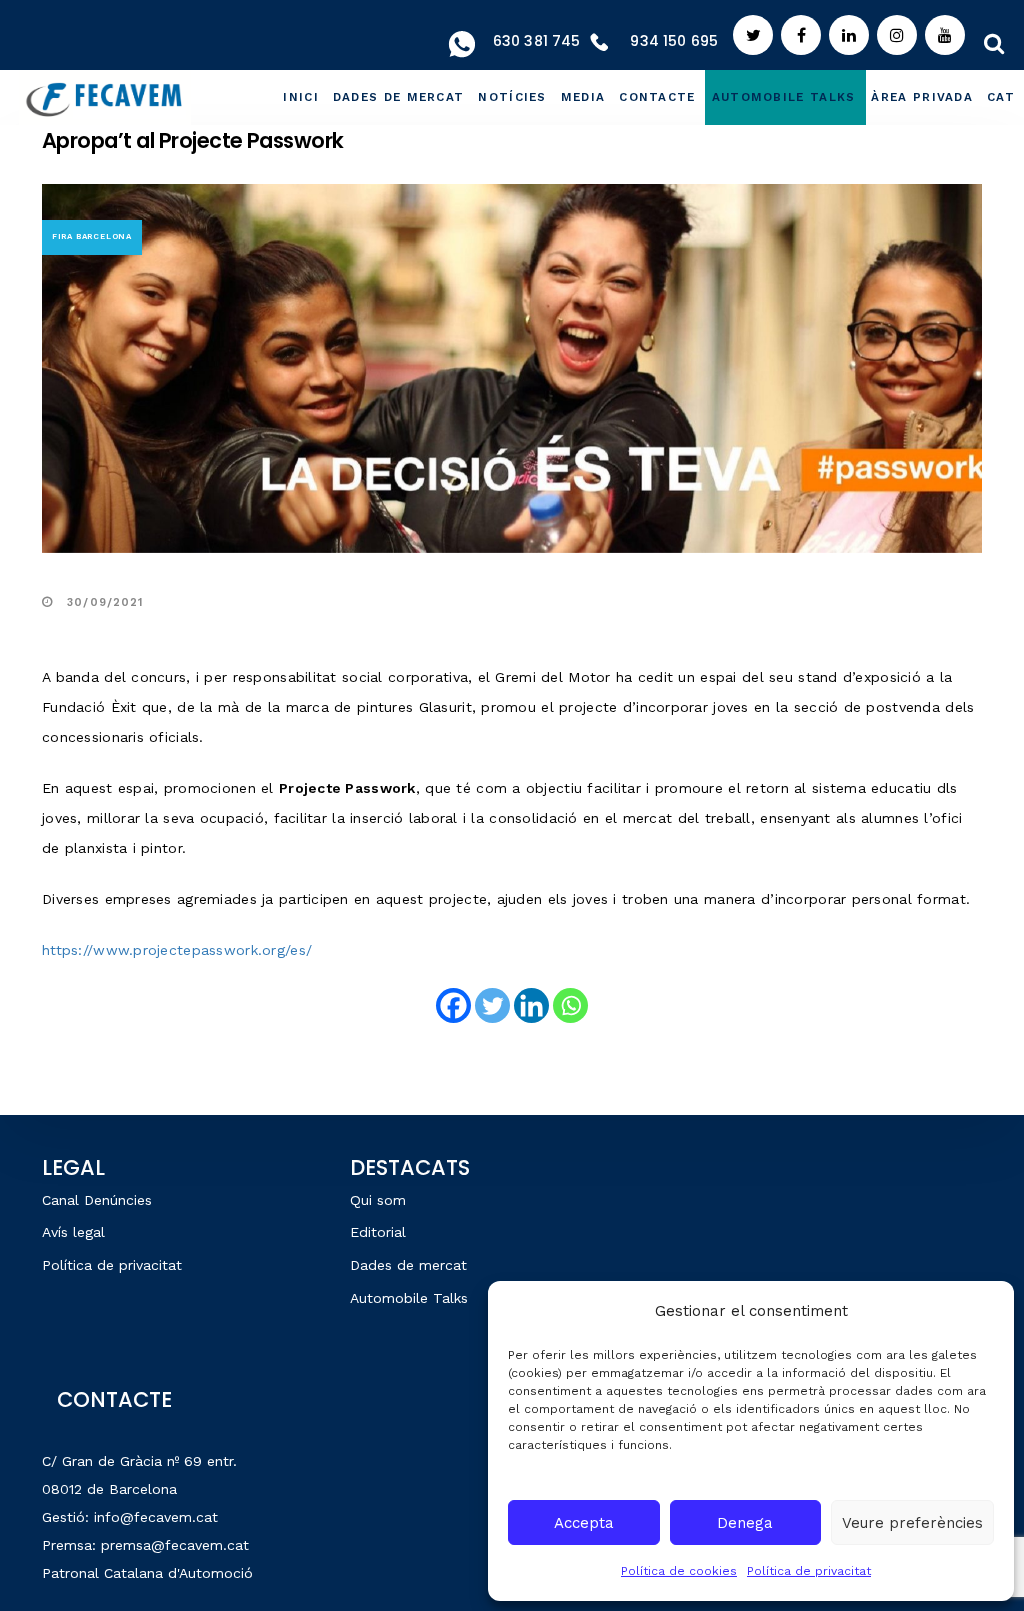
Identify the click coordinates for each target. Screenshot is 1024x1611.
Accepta (584, 1523)
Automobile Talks (409, 1298)
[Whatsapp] (570, 1005)
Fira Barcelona (92, 236)
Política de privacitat (809, 1571)
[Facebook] (453, 1005)
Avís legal (73, 1232)
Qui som (378, 1200)
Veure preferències (912, 1523)
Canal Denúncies (97, 1200)
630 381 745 (537, 41)
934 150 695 (674, 41)
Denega (745, 1523)
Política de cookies (679, 1571)
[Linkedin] (531, 1005)
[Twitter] (492, 1005)
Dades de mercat (408, 1265)
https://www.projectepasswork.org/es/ (177, 950)
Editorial (378, 1232)
